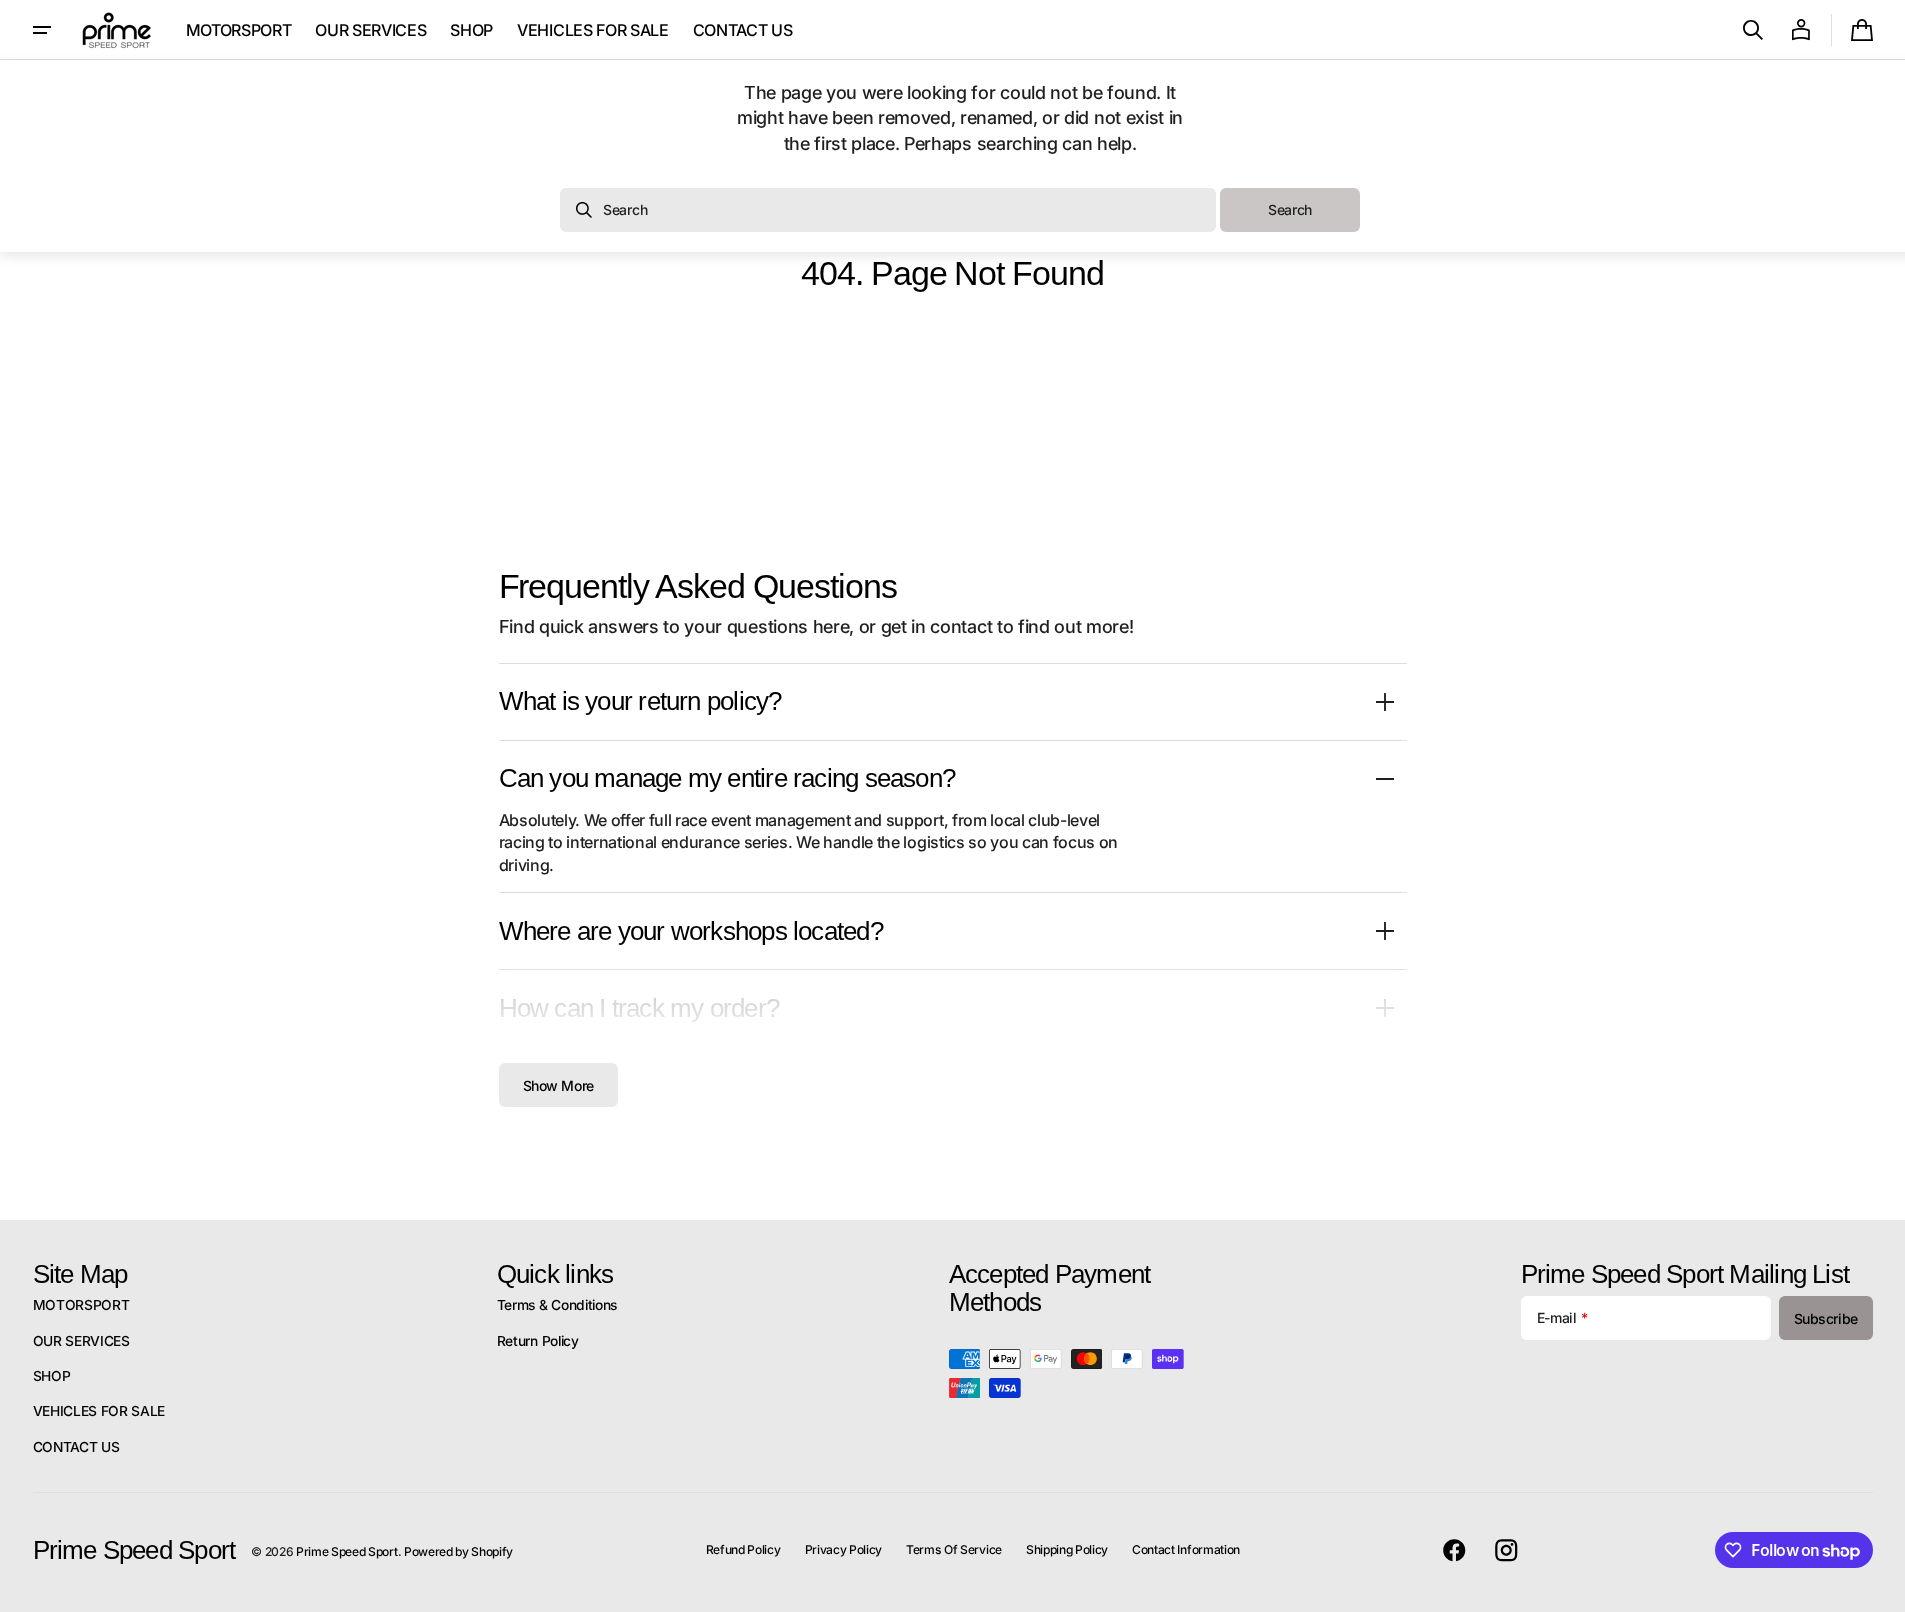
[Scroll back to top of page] (1881, 1588)
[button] (1753, 30)
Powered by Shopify (458, 1551)
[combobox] (888, 210)
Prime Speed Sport (347, 1551)
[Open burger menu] (42, 30)
